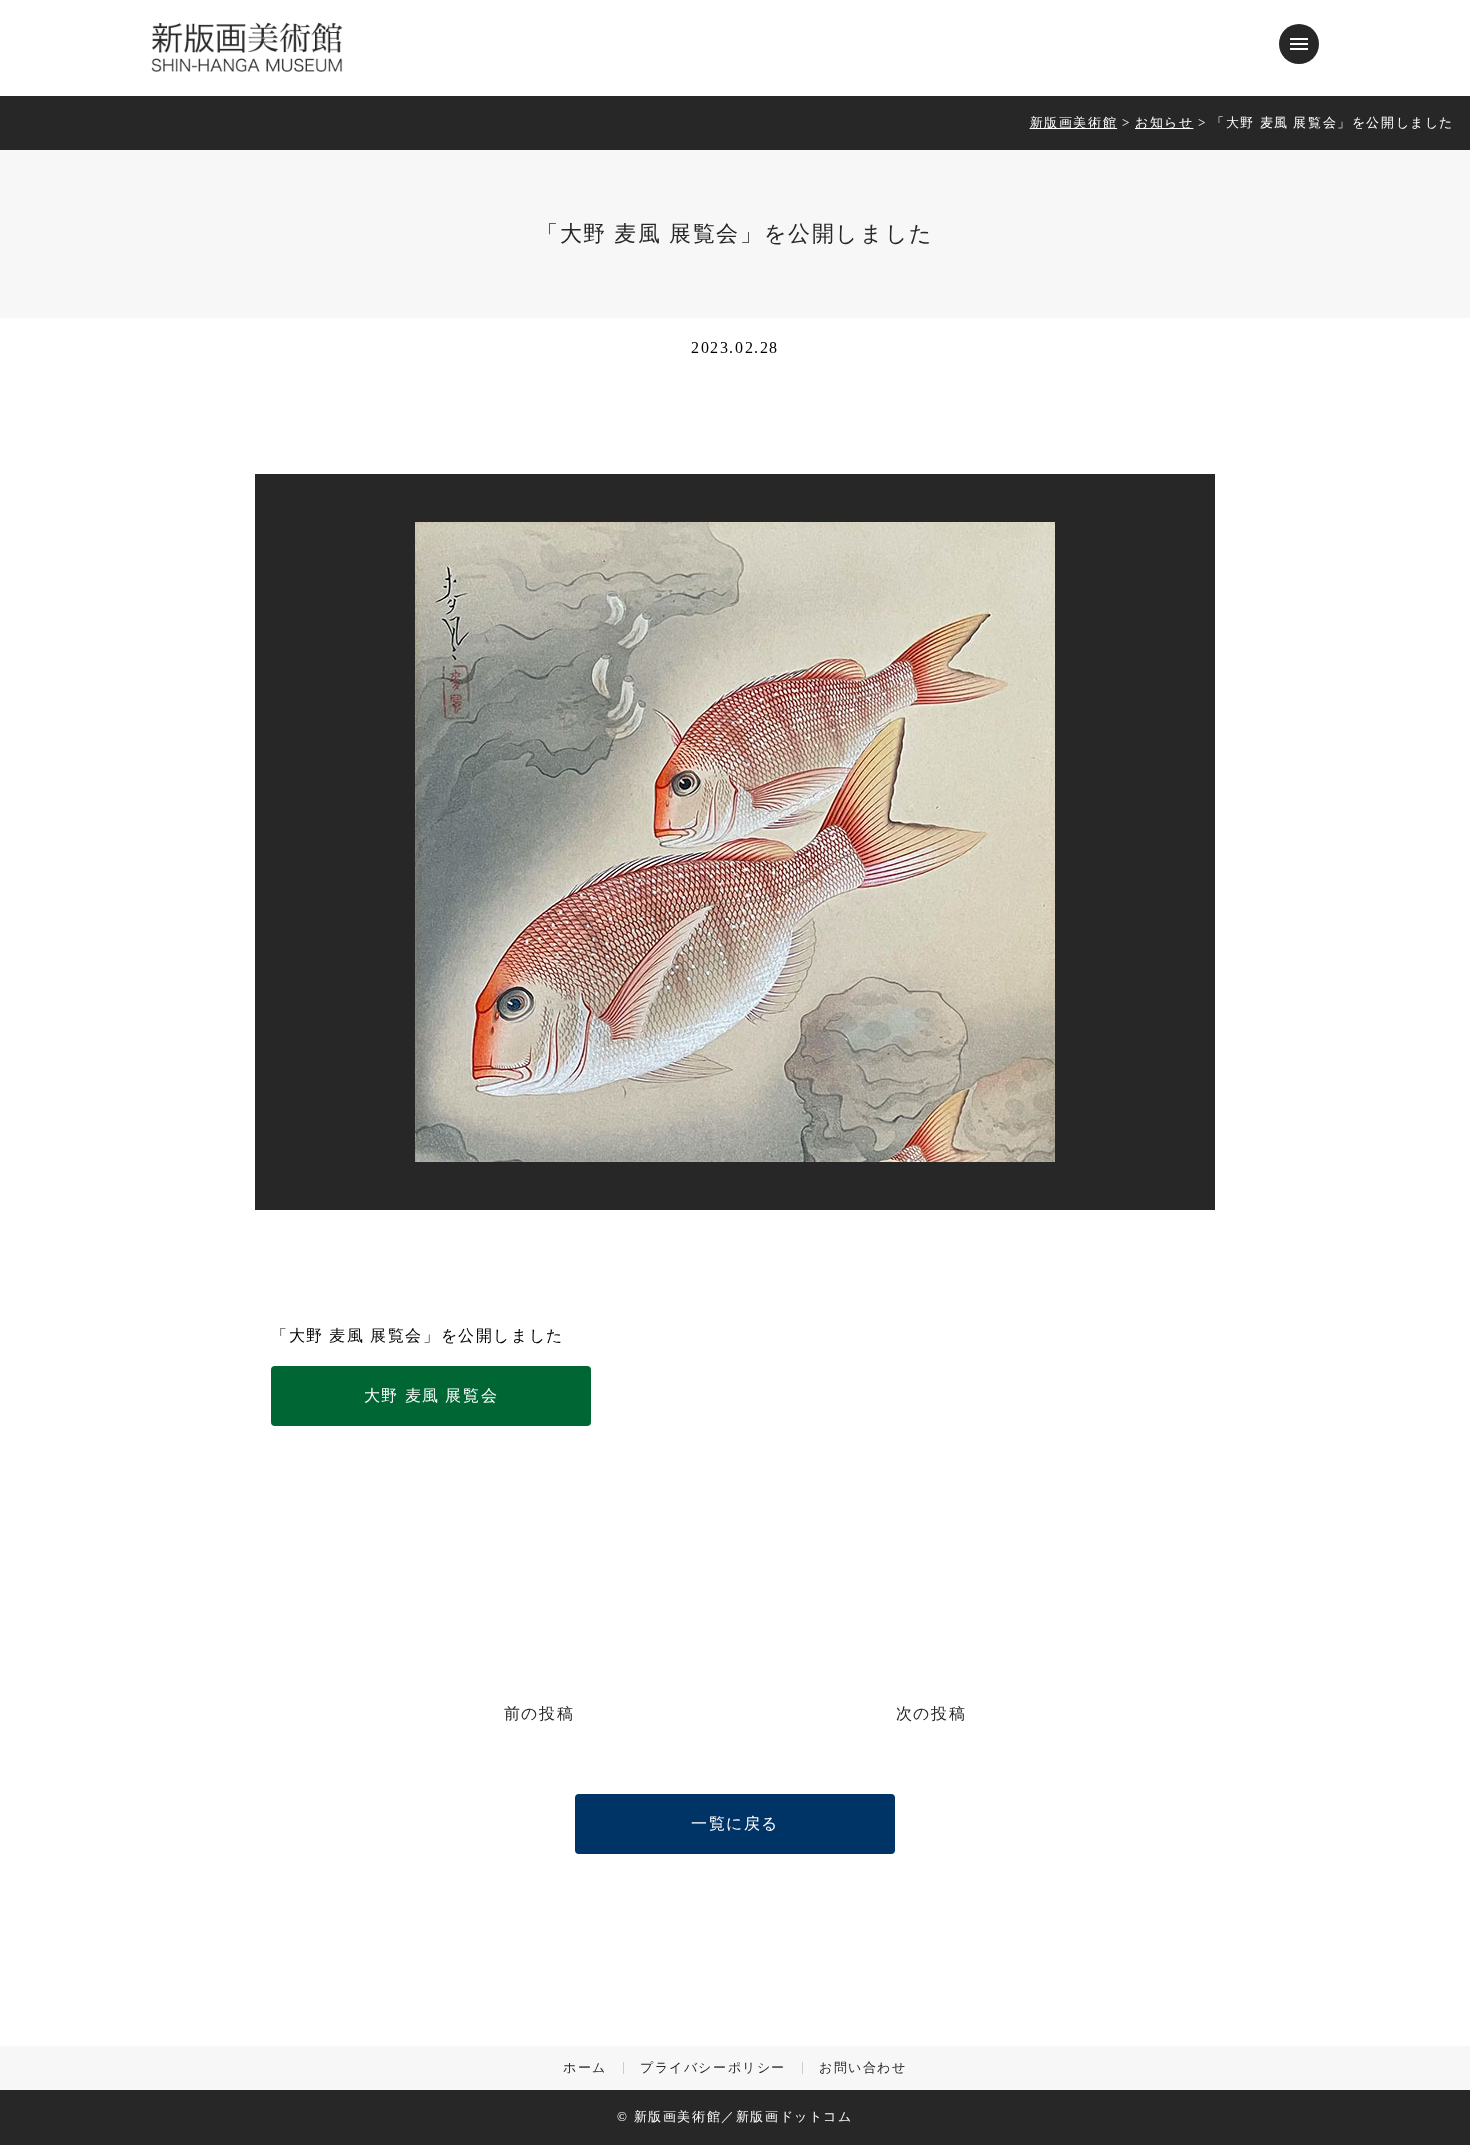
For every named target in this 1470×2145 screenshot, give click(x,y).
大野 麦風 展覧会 (431, 1395)
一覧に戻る (735, 1823)
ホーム (585, 2068)
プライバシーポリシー (713, 2068)
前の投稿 (539, 1713)
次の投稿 (931, 1713)
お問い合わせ (863, 2068)
